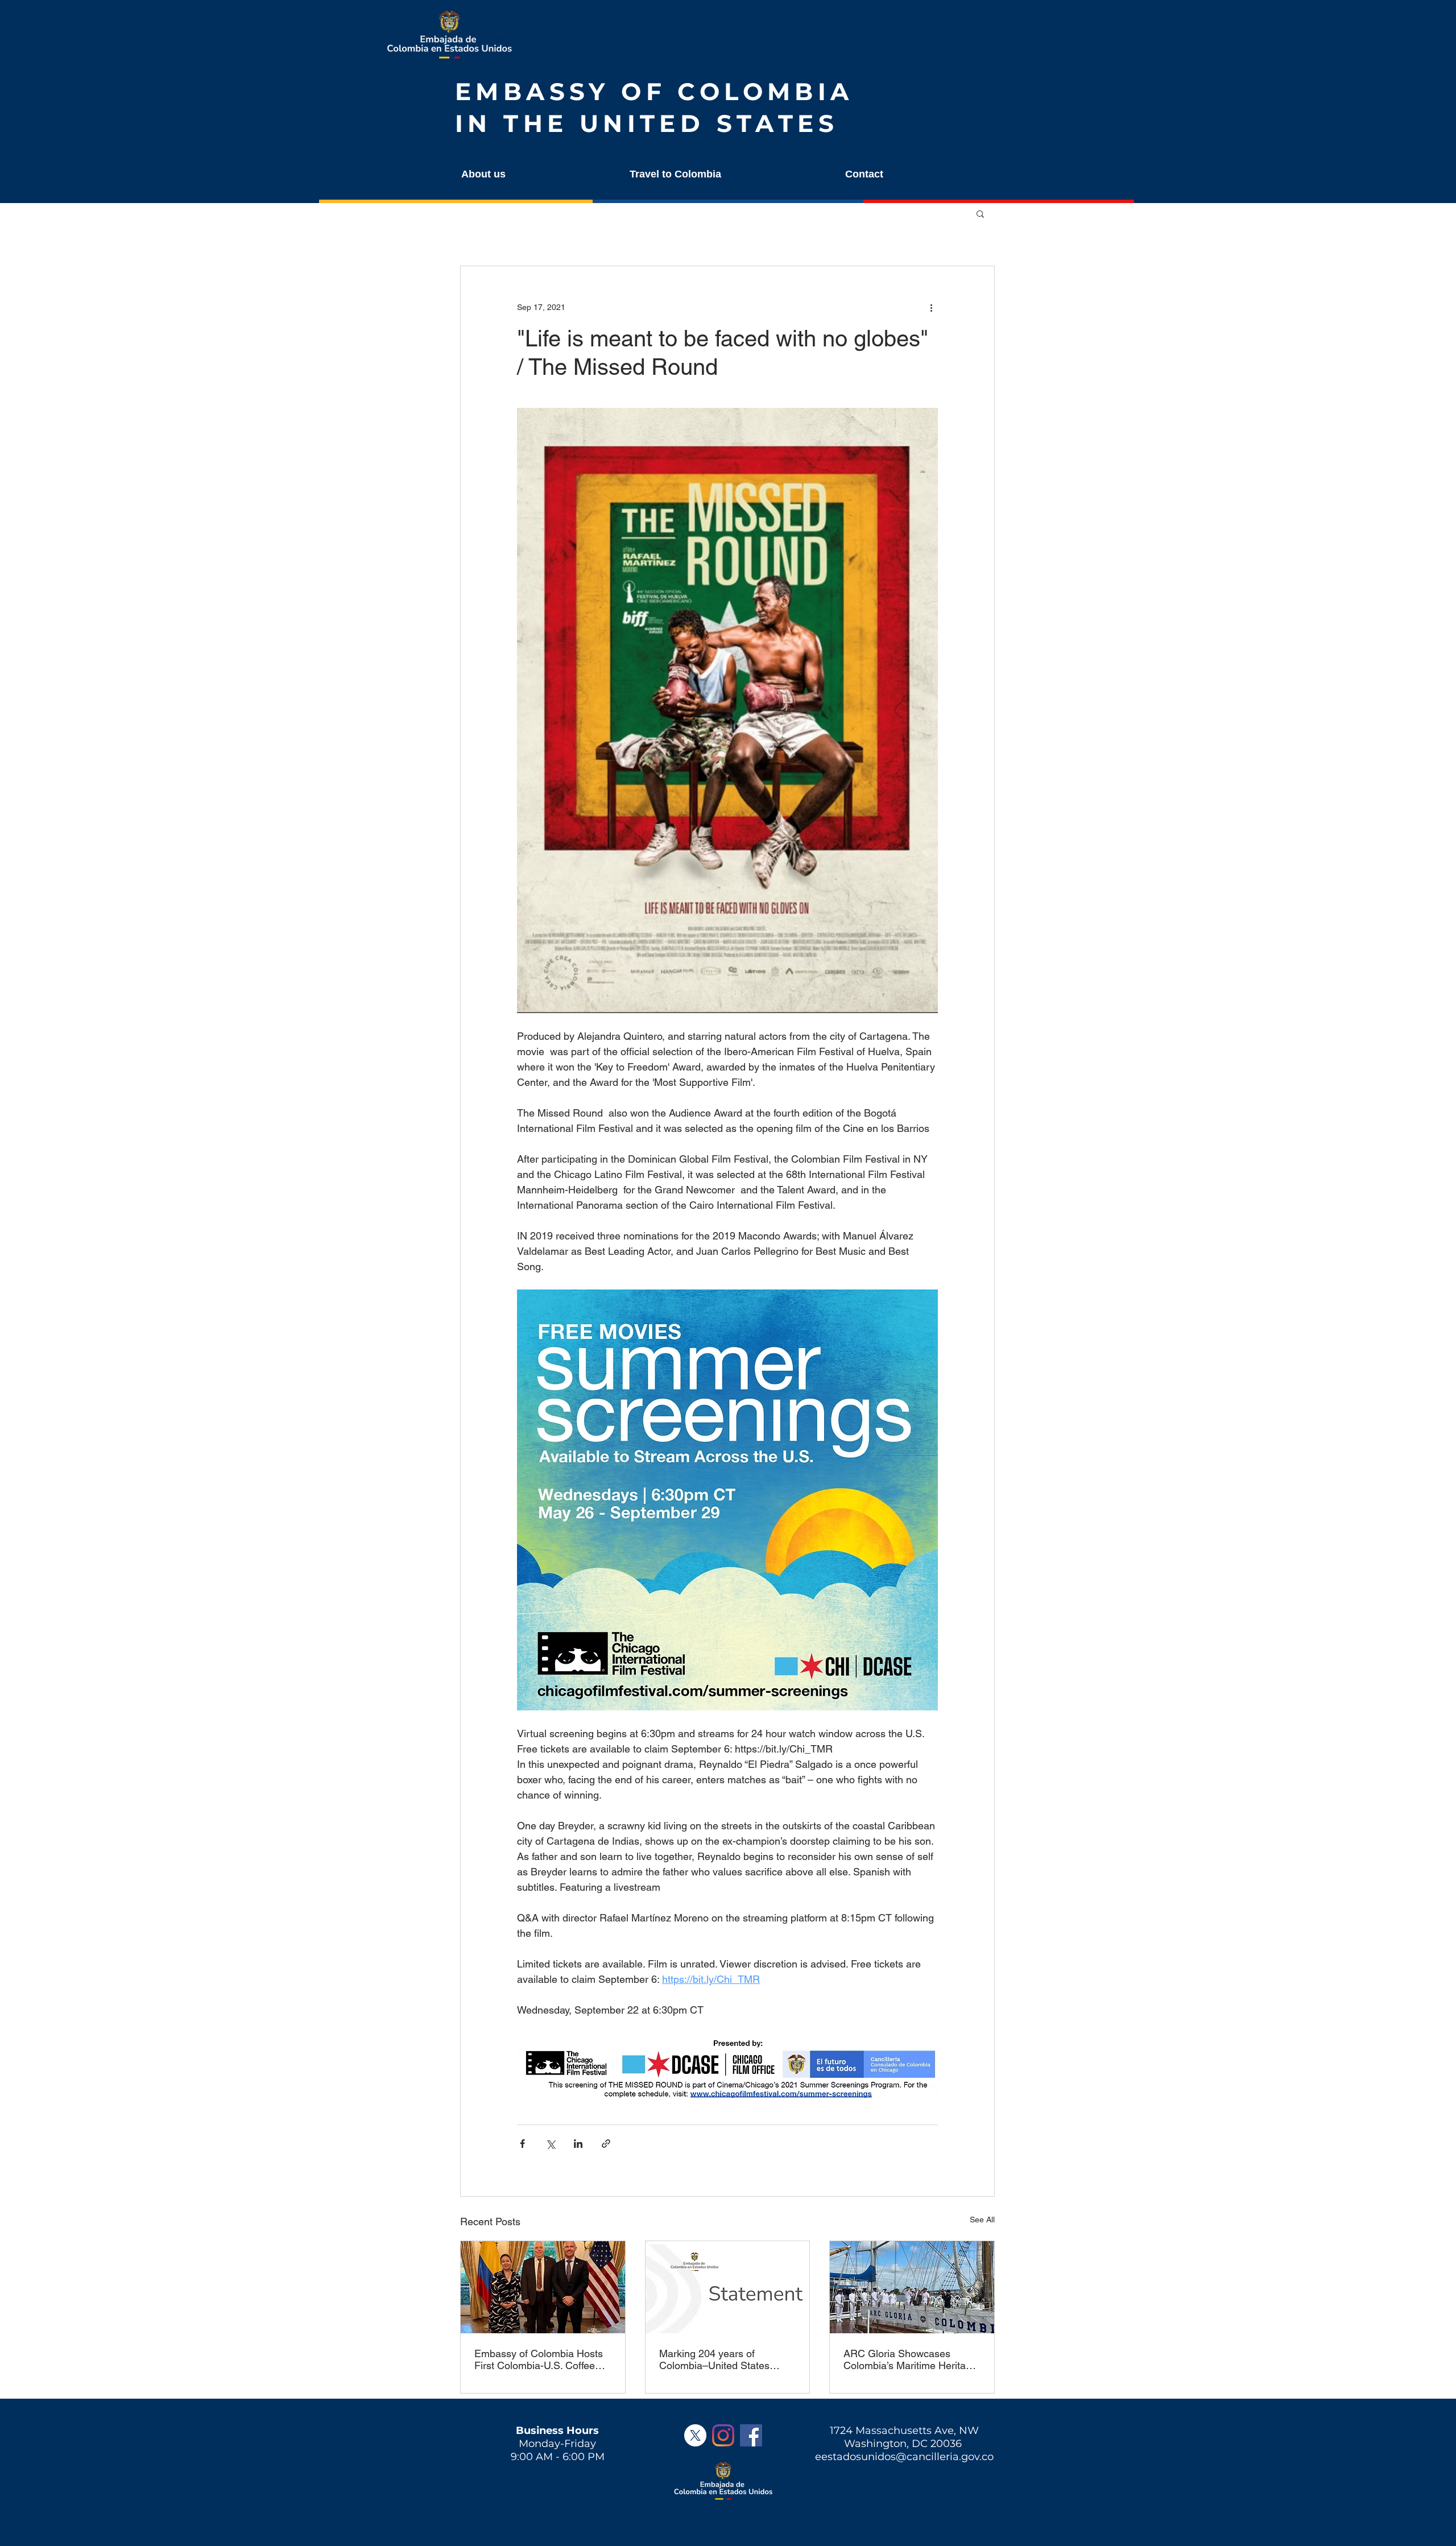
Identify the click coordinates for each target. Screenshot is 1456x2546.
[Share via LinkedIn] (578, 2144)
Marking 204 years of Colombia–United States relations (714, 2359)
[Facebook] (751, 2435)
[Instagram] (723, 2435)
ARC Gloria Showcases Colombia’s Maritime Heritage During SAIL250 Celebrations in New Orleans (910, 2359)
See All (982, 2220)
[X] (695, 2435)
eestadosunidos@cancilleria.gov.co (904, 2457)
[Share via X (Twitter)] (550, 2144)
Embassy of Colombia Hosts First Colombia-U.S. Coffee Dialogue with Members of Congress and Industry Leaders (539, 2359)
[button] (533, 174)
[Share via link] (606, 2144)
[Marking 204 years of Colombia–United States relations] (728, 2287)
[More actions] (931, 307)
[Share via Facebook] (522, 2144)
